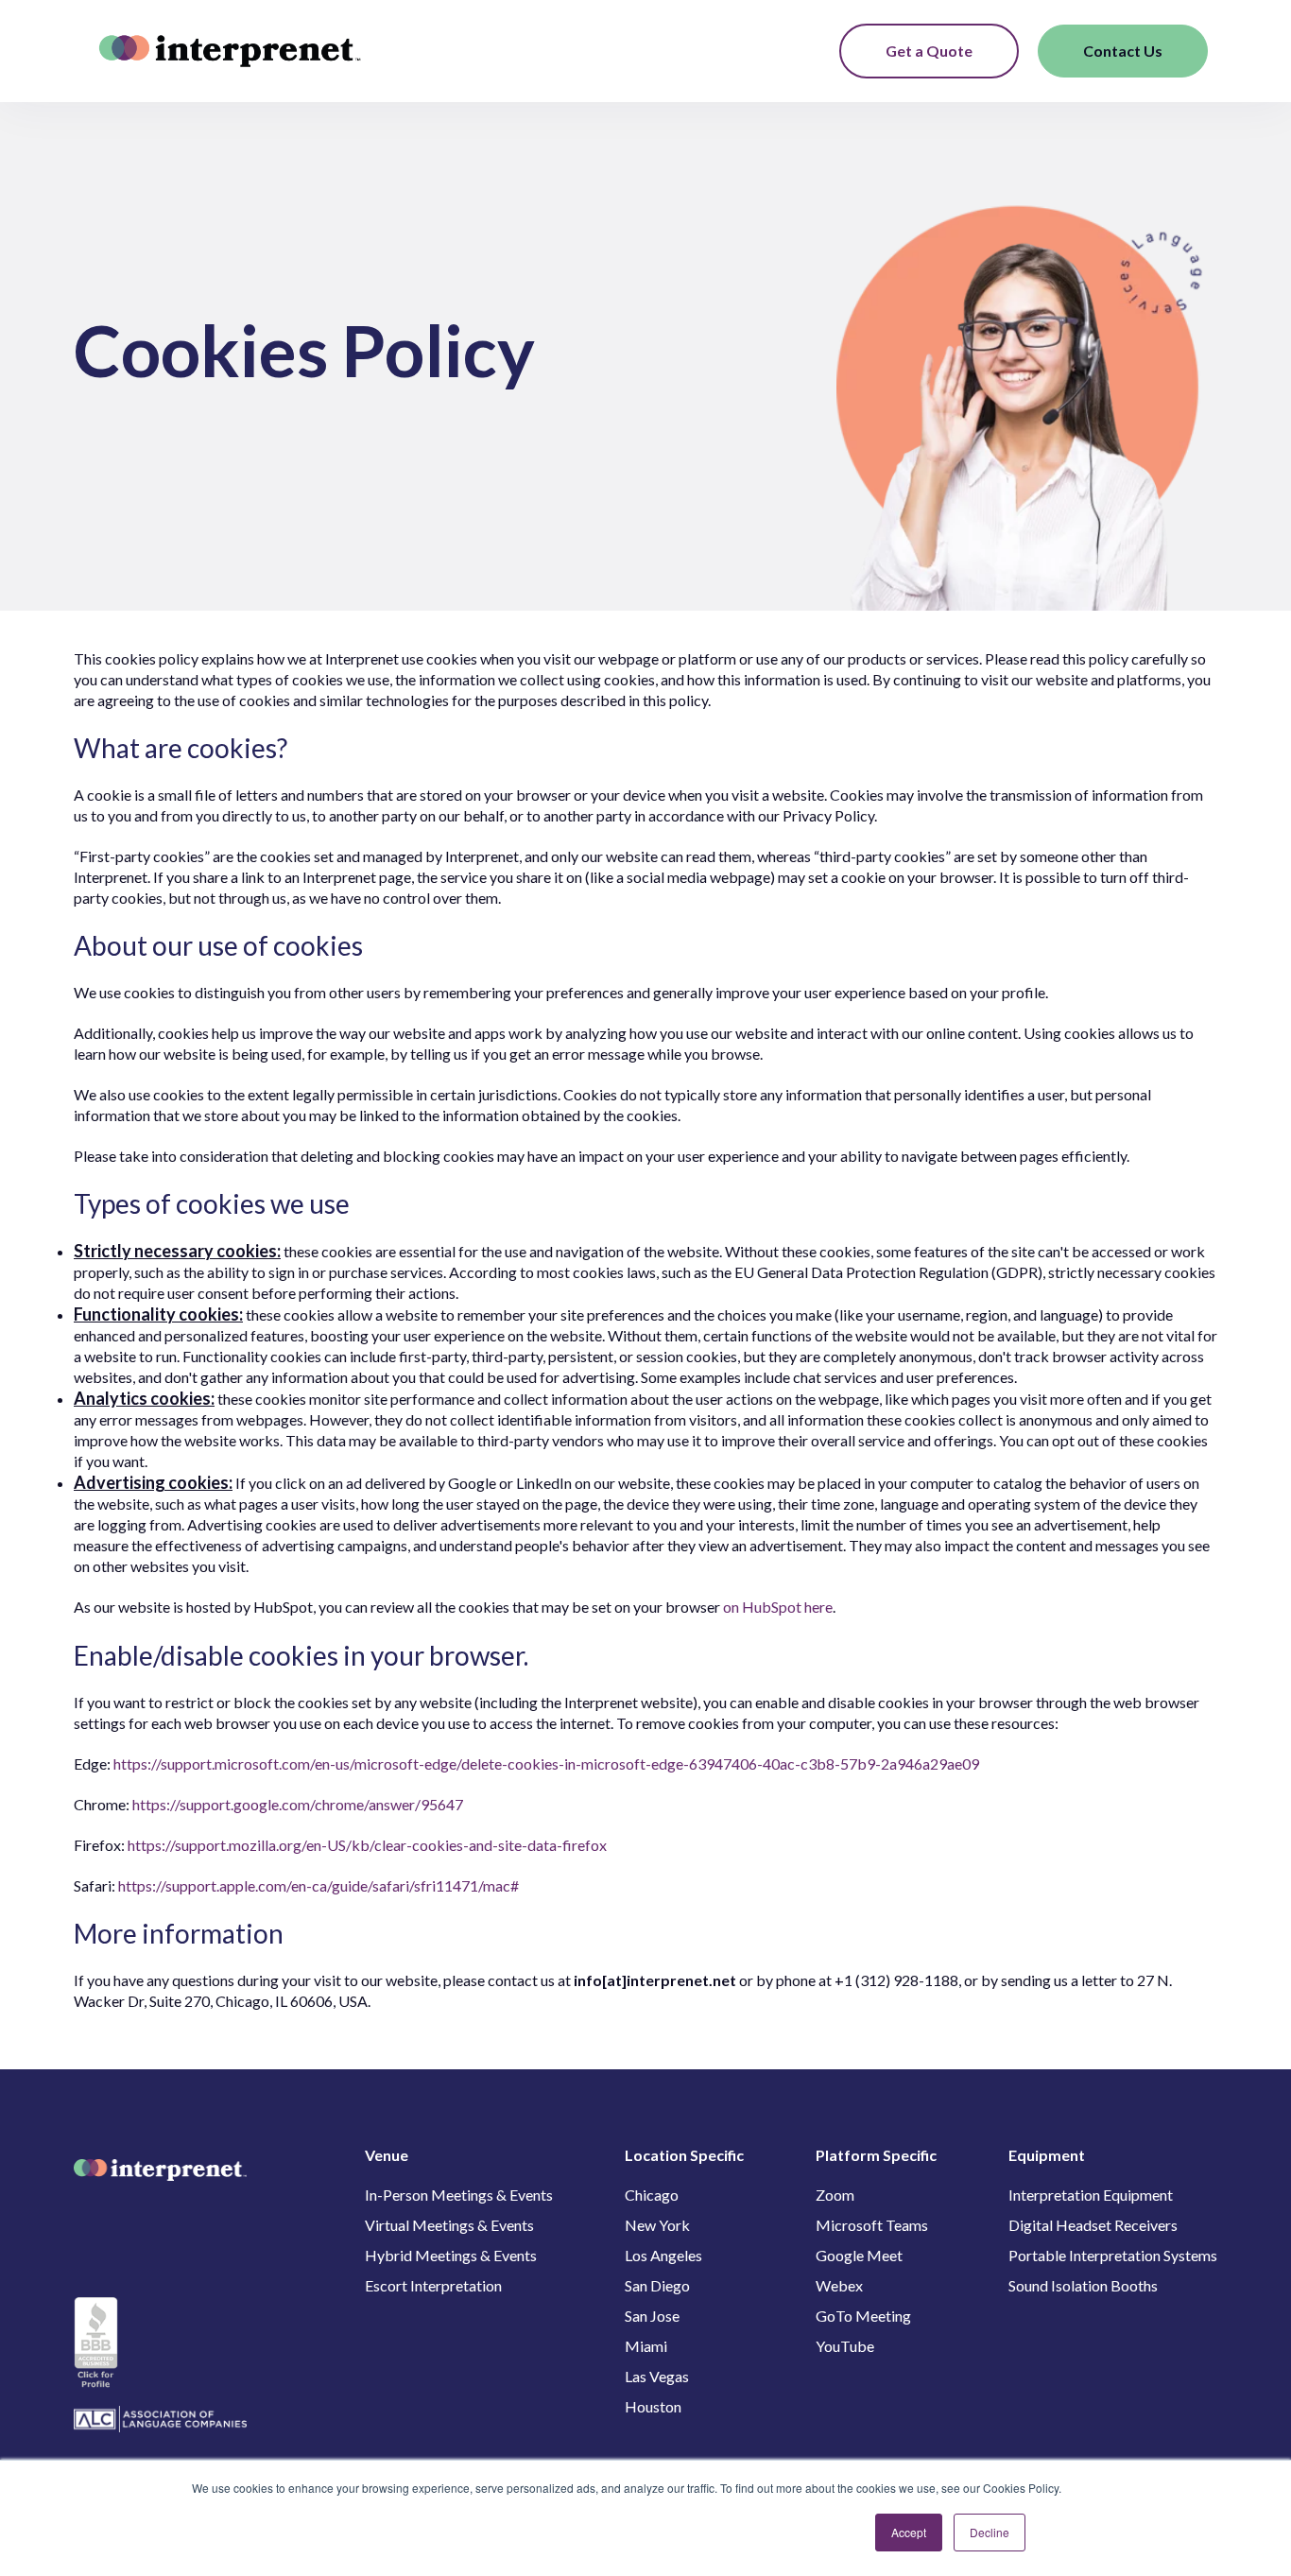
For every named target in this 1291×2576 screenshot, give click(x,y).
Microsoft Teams (872, 2225)
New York (657, 2225)
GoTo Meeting (863, 2316)
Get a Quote (929, 51)
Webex (839, 2285)
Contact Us (1123, 51)
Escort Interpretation (433, 2285)
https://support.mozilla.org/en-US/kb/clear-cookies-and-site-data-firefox (367, 1845)
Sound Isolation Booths (1083, 2285)
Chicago (652, 2195)
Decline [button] (990, 2532)
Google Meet (859, 2255)
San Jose (652, 2316)
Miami (646, 2346)
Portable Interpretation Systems (1113, 2255)
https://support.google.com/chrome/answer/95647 (298, 1804)
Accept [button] (909, 2532)
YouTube (845, 2346)
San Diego (657, 2285)
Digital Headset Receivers (1093, 2225)
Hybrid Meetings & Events (451, 2255)
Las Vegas (657, 2376)
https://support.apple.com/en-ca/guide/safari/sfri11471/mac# (318, 1885)
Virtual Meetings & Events (449, 2225)
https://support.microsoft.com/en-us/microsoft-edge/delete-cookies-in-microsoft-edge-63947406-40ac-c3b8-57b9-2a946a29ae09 (546, 1763)
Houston (653, 2406)
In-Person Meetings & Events (459, 2195)
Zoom (835, 2195)
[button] (811, 51)
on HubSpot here (778, 1607)
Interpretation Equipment (1091, 2195)
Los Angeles (663, 2255)
